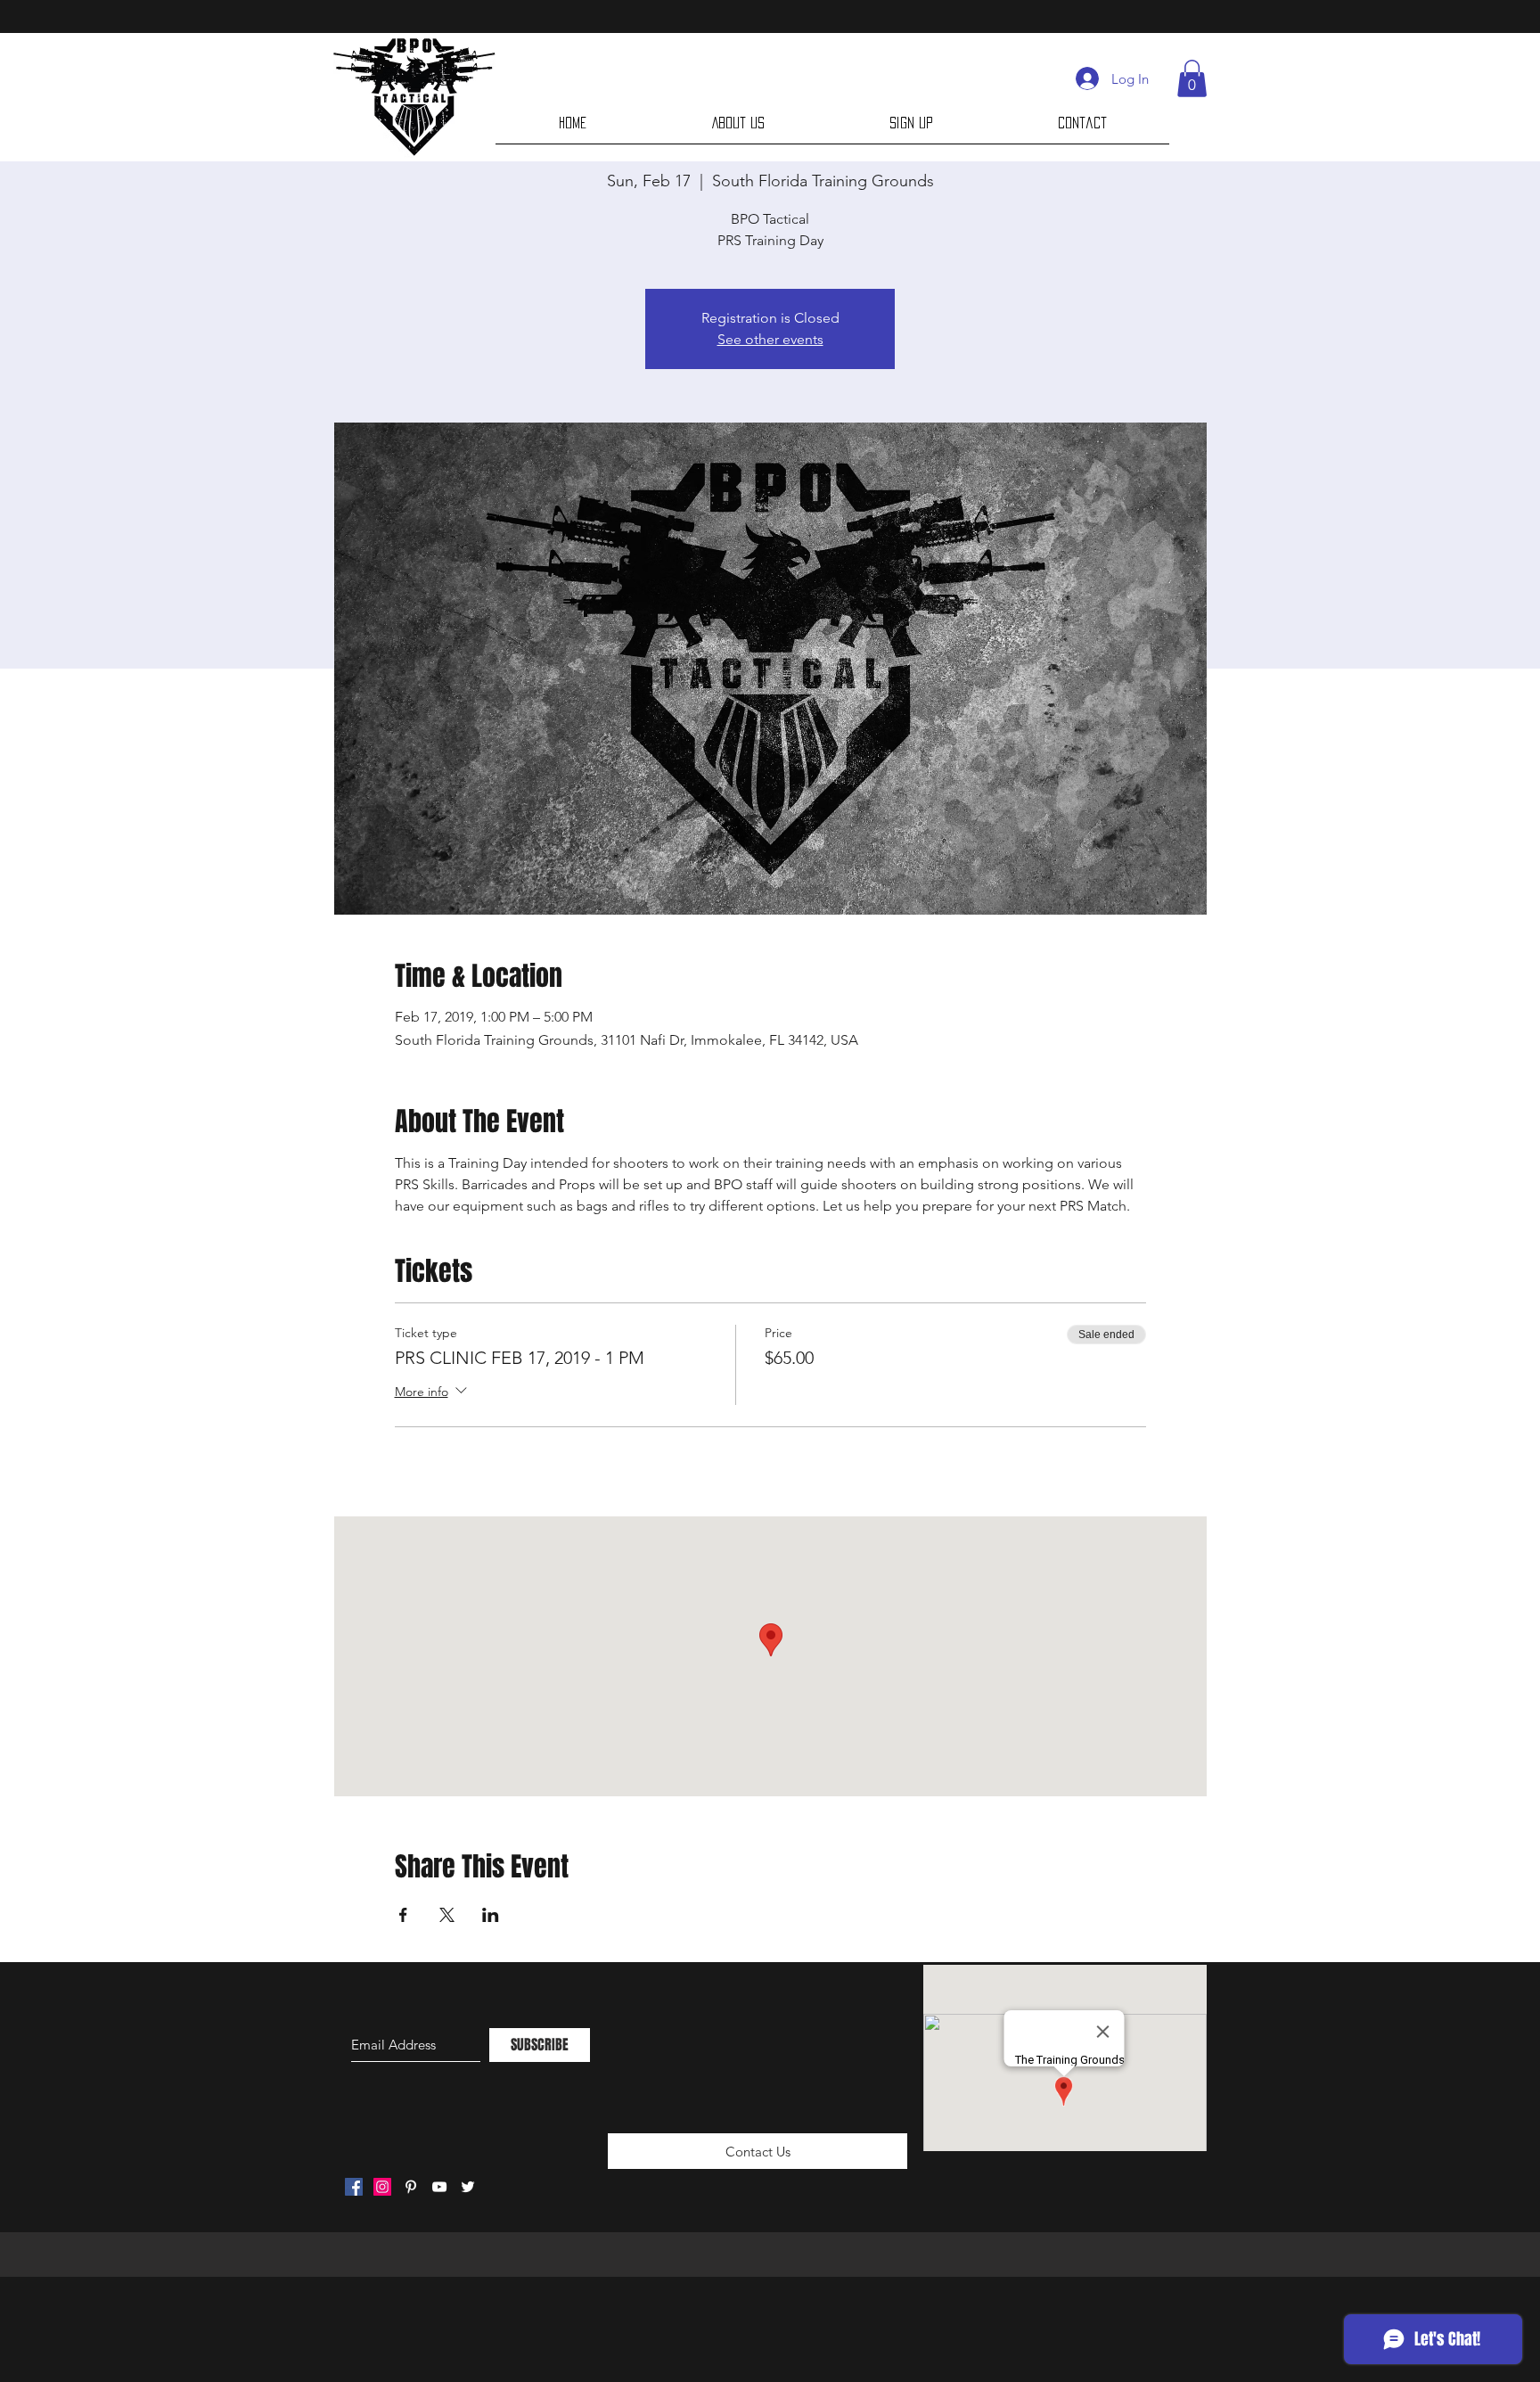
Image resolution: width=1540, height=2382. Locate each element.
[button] (1192, 78)
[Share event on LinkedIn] (491, 1915)
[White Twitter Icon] (468, 2187)
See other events (770, 339)
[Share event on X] (447, 1915)
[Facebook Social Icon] (354, 2187)
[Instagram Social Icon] (382, 2187)
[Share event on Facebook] (403, 1915)
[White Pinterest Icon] (411, 2187)
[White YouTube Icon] (439, 2187)
